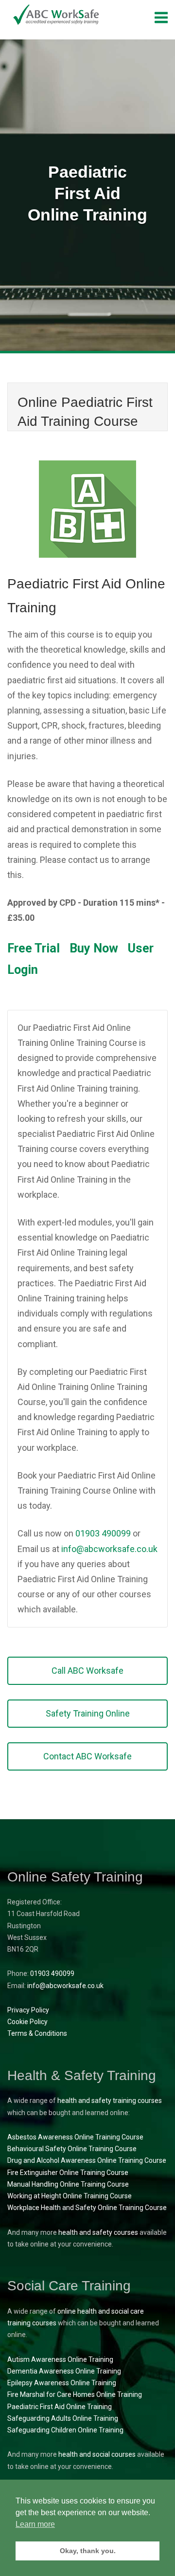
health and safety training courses (110, 2101)
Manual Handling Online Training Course (68, 2184)
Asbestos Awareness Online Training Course (75, 2137)
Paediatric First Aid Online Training (60, 2407)
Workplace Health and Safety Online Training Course (87, 2208)
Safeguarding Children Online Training (65, 2430)
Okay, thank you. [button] (88, 2551)
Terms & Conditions (37, 2033)
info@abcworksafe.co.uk (109, 1549)
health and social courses (97, 2454)
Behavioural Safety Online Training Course (72, 2149)
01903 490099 (103, 1533)
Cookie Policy (27, 2022)
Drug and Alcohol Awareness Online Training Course (87, 2160)
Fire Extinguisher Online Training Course (68, 2173)
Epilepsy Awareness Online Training (62, 2383)
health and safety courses (98, 2232)
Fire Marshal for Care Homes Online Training (75, 2394)
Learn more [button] (35, 2524)
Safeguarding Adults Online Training (63, 2418)
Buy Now (94, 948)
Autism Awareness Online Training (60, 2359)
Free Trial (34, 948)
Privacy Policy (28, 2010)
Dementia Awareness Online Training (64, 2371)
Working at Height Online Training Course (70, 2196)
